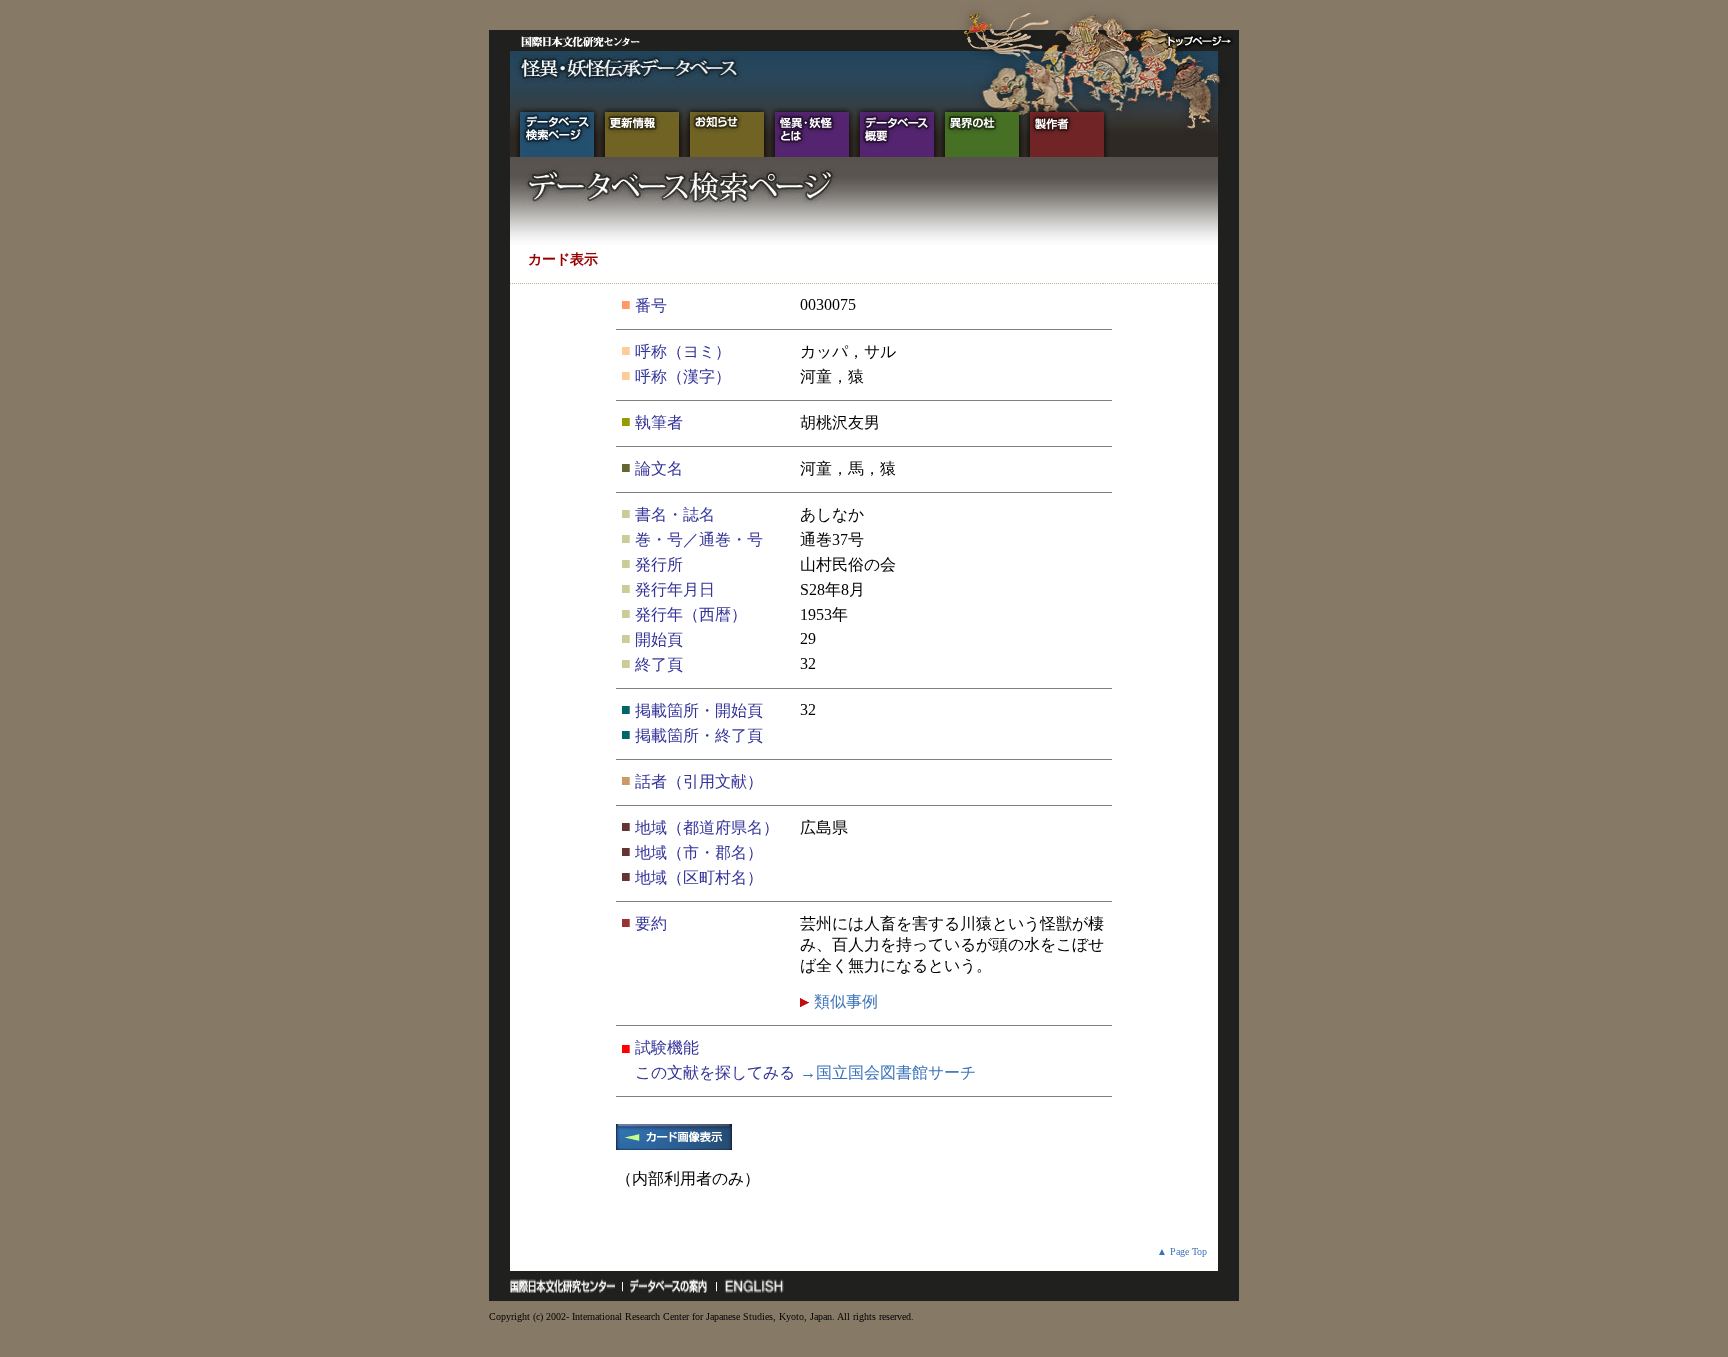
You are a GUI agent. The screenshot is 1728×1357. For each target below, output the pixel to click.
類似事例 (844, 1001)
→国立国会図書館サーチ (888, 1072)
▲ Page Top (1182, 1251)
